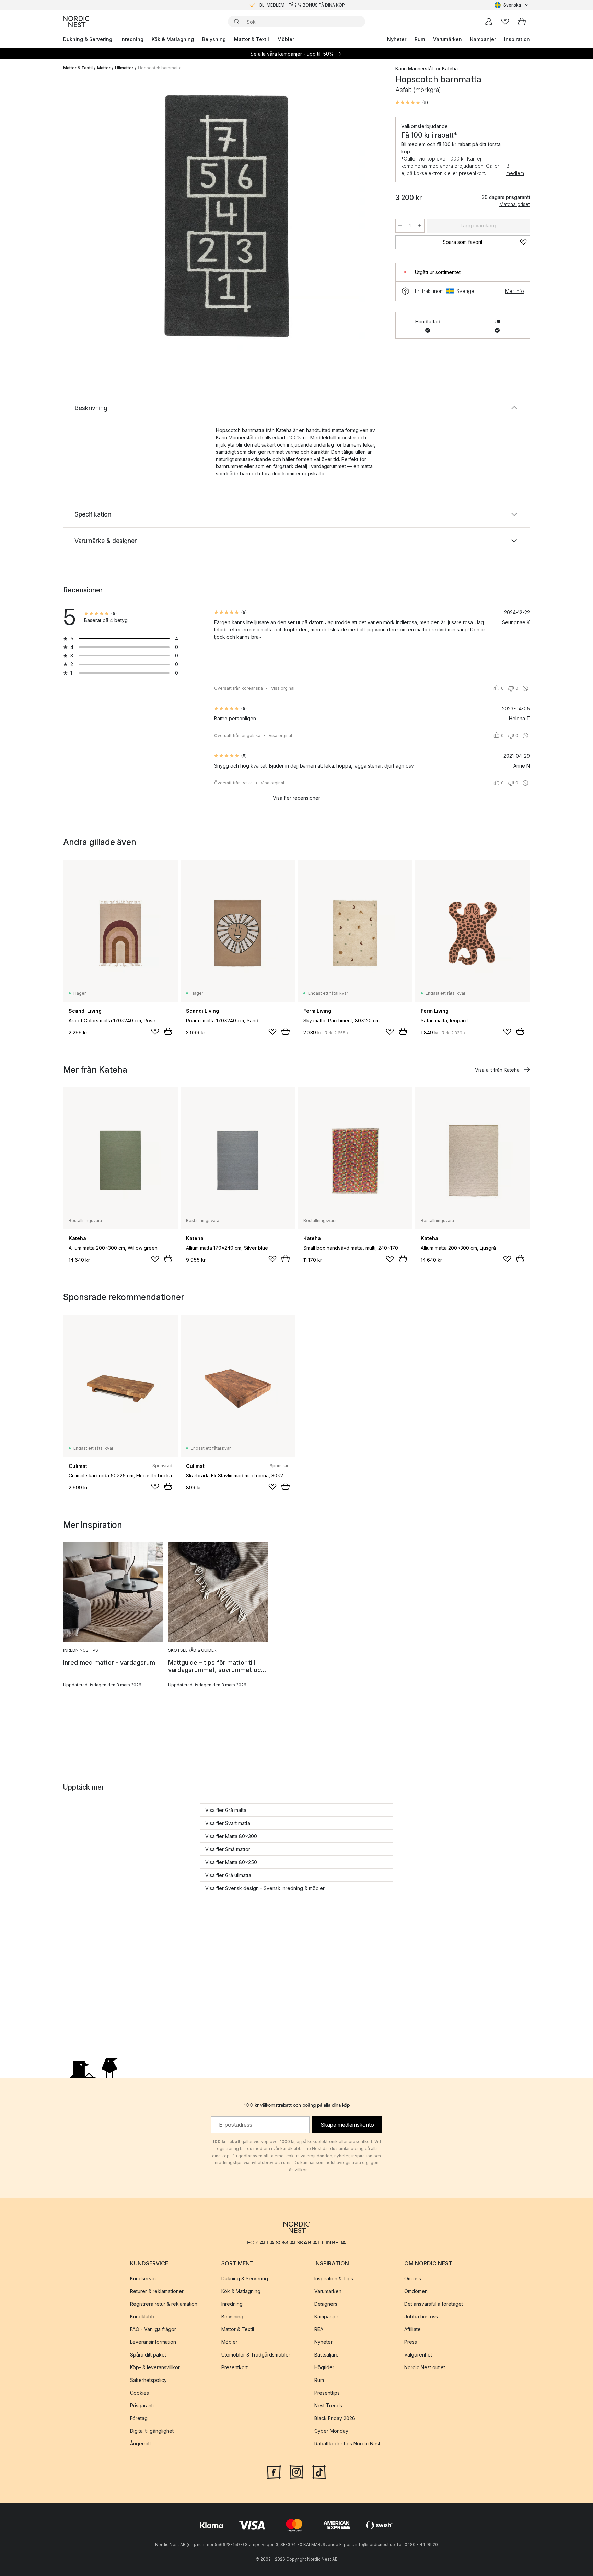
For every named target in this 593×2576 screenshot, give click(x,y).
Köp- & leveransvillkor (155, 2367)
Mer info (515, 291)
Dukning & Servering (88, 39)
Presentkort (235, 2367)
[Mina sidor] (489, 22)
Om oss (413, 2278)
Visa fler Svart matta (228, 1823)
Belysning (214, 39)
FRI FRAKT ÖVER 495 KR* (302, 5)
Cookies (139, 2393)
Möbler (286, 39)
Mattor (104, 68)
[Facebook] (274, 2471)
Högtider (324, 2367)
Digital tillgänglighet (152, 2431)
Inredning (132, 39)
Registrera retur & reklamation (164, 2304)
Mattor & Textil (252, 39)
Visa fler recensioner (296, 798)
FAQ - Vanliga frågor (153, 2329)
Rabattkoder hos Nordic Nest (347, 2443)
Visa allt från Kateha (497, 1070)
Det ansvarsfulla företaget (434, 2304)
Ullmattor (124, 68)
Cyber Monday (331, 2431)
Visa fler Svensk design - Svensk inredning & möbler (265, 1888)
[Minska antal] (400, 226)
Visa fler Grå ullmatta (228, 1875)
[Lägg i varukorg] (168, 1031)
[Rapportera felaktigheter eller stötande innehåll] (525, 688)
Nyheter (397, 39)
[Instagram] (296, 2471)
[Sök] (237, 22)
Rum (420, 39)
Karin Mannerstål (414, 68)
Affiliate (412, 2329)
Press (411, 2342)
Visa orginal (283, 688)
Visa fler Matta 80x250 (231, 1862)
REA (319, 2329)
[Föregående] (86, 215)
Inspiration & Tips (334, 2278)
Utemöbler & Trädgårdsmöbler (256, 2355)
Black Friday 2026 (335, 2418)
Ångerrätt (141, 2443)
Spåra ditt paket (148, 2355)
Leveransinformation (153, 2342)
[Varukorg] (522, 22)
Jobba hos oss (421, 2317)
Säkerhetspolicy (148, 2380)
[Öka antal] (420, 226)
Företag (139, 2418)
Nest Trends (328, 2405)
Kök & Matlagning (173, 39)
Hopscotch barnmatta (160, 68)
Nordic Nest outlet (425, 2367)
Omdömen (416, 2291)
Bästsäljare (327, 2355)
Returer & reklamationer (157, 2291)
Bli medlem (515, 169)
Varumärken (447, 39)
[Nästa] (369, 215)
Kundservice (144, 2278)
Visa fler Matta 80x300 (231, 1836)
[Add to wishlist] (155, 1032)
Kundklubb (142, 2317)
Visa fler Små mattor (228, 1849)
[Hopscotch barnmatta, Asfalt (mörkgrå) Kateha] (228, 214)
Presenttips (327, 2393)
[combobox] (512, 5)
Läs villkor (297, 2170)
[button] (412, 103)
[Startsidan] (76, 22)
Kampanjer (483, 39)
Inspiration (517, 39)
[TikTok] (319, 2471)
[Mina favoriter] (505, 22)
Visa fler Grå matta (226, 1810)
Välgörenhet (418, 2355)
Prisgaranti (142, 2405)
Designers (326, 2304)
